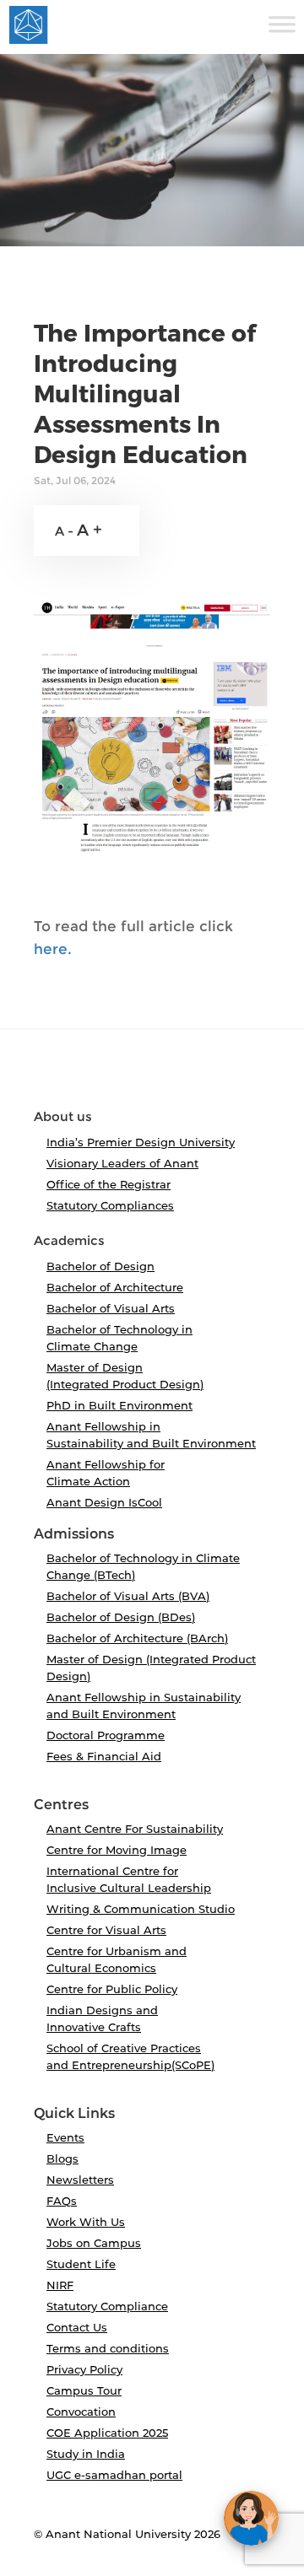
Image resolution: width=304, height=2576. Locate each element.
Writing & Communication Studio (141, 1909)
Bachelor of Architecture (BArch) (137, 1638)
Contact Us (77, 2327)
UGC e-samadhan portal (114, 2475)
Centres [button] (61, 1805)
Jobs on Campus (94, 2243)
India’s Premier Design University (141, 1142)
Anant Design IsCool (104, 1502)
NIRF (60, 2285)
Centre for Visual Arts (106, 1930)
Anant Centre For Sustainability (135, 1829)
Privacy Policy (84, 2369)
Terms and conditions (108, 2348)
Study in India (86, 2454)
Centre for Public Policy (112, 1989)
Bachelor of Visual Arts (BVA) (128, 1596)
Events (65, 2137)
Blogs (62, 2158)
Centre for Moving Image (117, 1850)
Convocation (81, 2412)
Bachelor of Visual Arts (111, 1308)
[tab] (152, 1076)
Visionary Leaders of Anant (122, 1163)
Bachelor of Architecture (115, 1287)
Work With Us (86, 2222)
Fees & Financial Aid (104, 1756)
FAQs (62, 2201)
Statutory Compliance (107, 2306)
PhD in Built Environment (119, 1405)
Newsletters (80, 2180)
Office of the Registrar (109, 1184)
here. (53, 949)
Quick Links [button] (74, 2114)
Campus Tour (84, 2390)
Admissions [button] (74, 1534)
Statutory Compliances (110, 1205)
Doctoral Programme (106, 1735)
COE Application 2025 (107, 2433)
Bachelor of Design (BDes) (121, 1617)
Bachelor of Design (100, 1266)
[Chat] (251, 2518)
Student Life (81, 2264)
